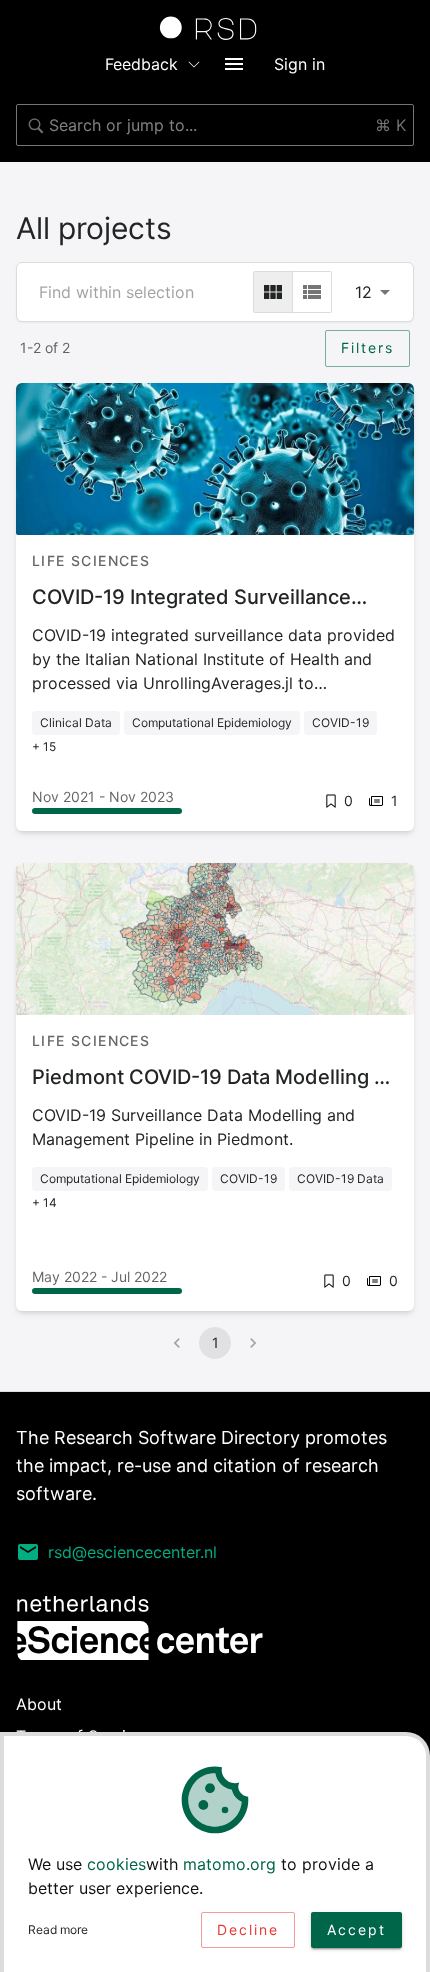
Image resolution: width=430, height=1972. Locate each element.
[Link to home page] (215, 28)
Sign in (299, 64)
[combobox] (215, 125)
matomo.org (229, 1864)
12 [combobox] (363, 292)
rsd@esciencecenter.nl (132, 1552)
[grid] (273, 292)
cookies (116, 1864)
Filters (367, 347)
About (39, 1704)
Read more (58, 1929)
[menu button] (234, 64)
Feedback (141, 64)
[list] (312, 292)
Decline (248, 1929)
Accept (356, 1929)
